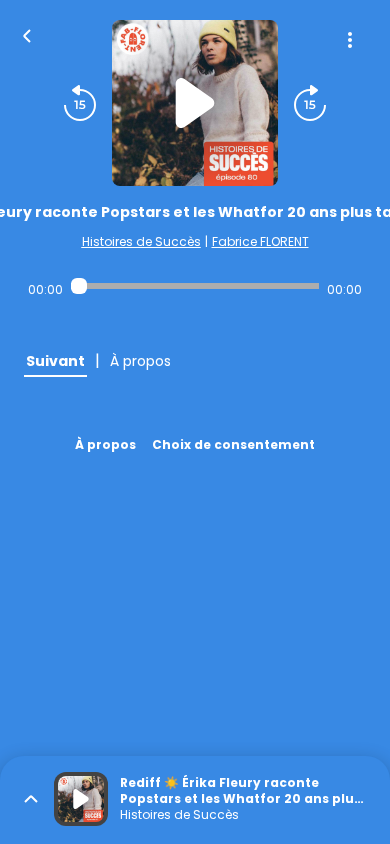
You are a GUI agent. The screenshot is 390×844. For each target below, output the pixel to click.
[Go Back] (27, 34)
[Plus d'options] (350, 40)
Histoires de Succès (141, 241)
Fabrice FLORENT (260, 241)
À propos (105, 444)
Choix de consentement (233, 444)
